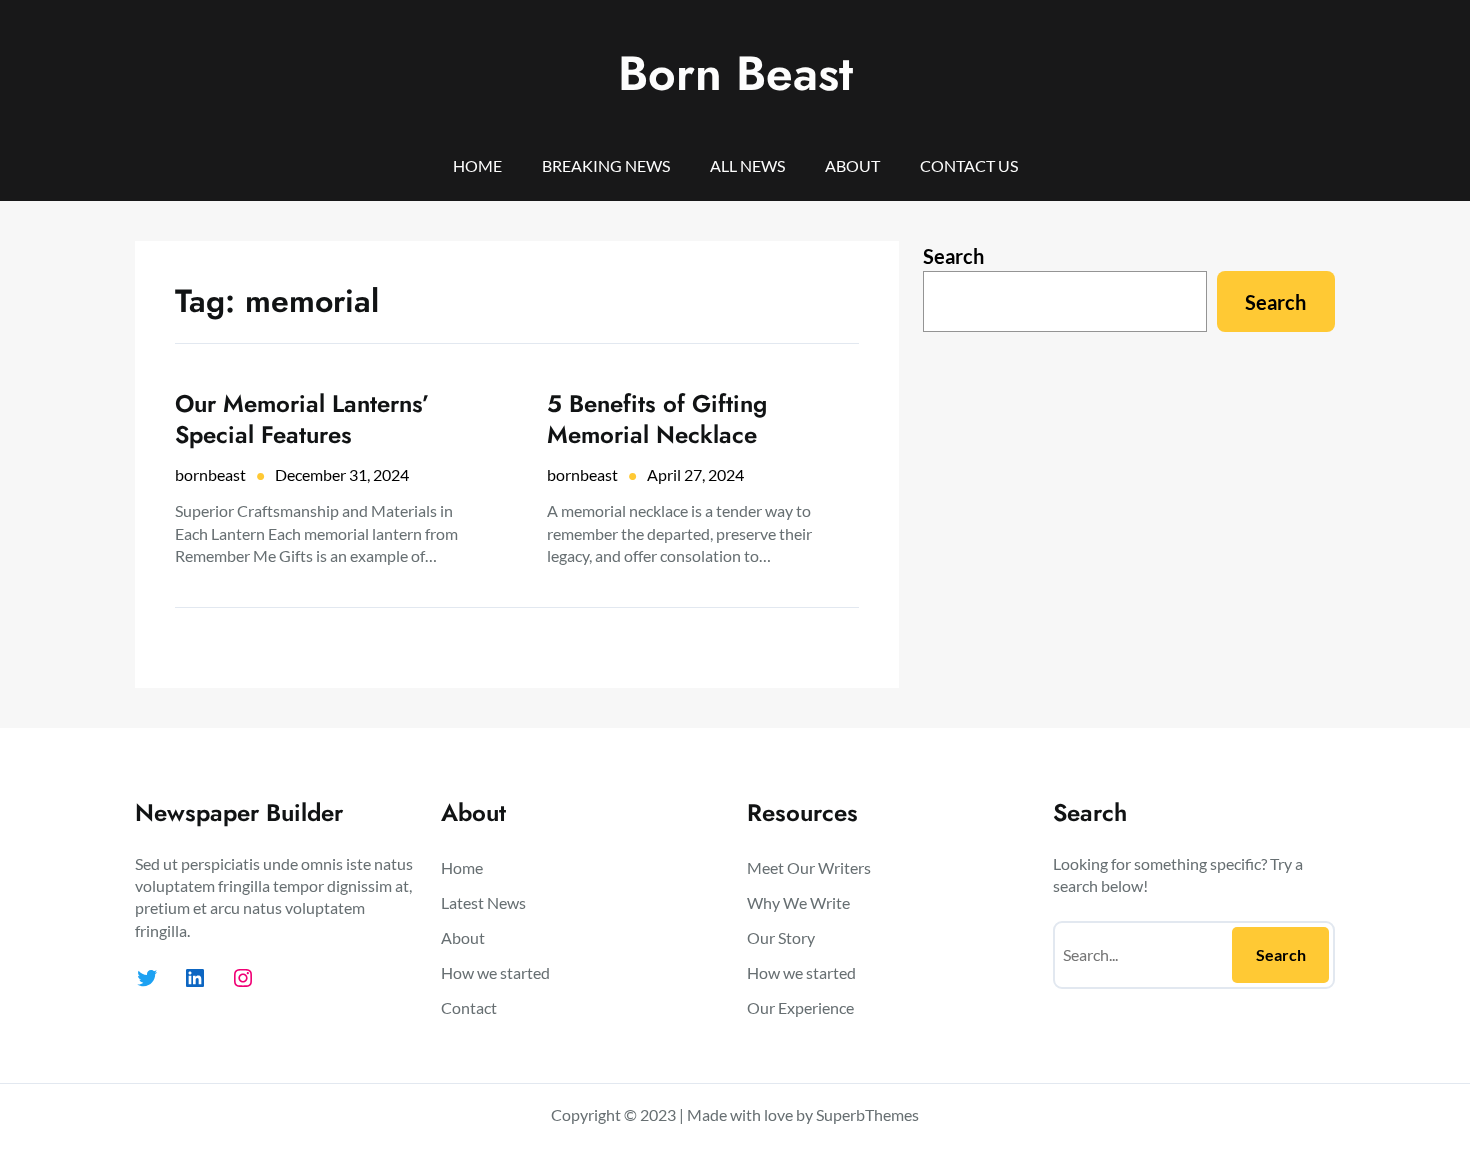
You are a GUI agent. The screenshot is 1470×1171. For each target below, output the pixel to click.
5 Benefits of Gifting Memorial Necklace (657, 419)
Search (953, 256)
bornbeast (210, 474)
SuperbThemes (867, 1114)
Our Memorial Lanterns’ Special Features (302, 419)
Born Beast (735, 73)
